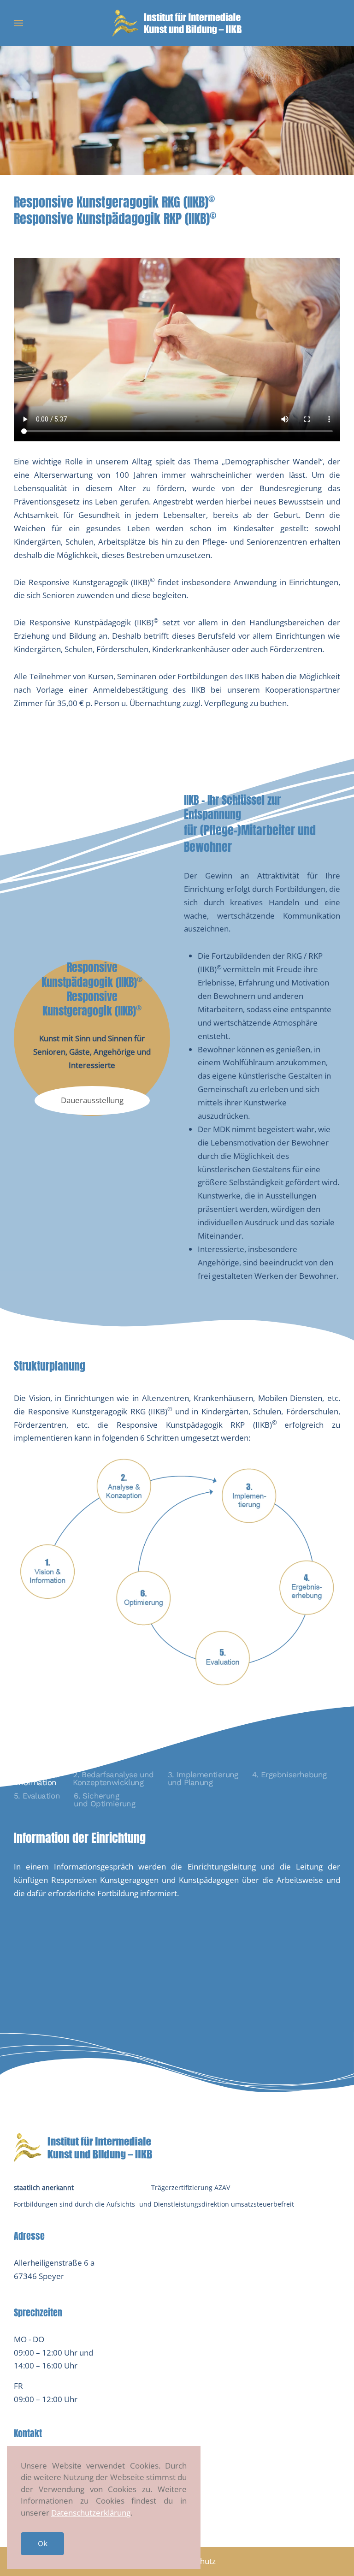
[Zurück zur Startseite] (177, 23)
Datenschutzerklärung (91, 2513)
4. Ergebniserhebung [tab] (289, 1775)
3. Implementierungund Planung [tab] (203, 1778)
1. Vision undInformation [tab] (36, 1778)
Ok (42, 2543)
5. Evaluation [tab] (37, 1796)
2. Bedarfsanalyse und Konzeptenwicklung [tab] (113, 1778)
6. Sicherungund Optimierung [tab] (104, 1800)
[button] (18, 23)
